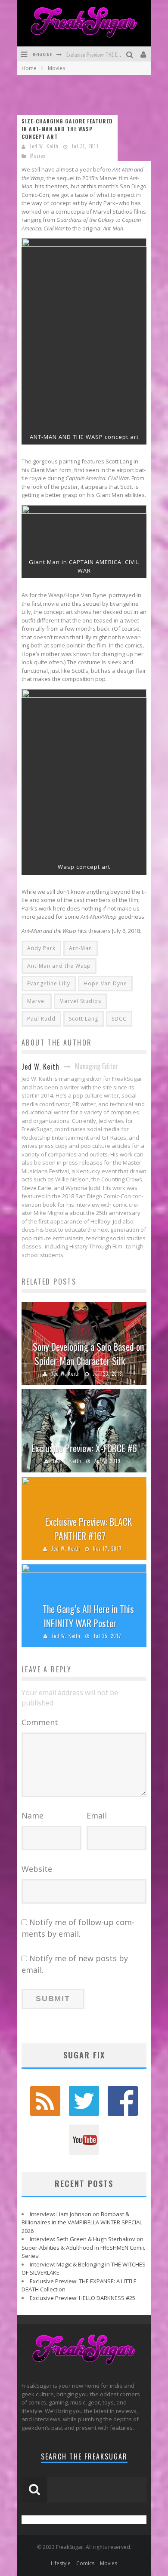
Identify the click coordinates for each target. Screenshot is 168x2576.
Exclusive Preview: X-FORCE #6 (84, 1448)
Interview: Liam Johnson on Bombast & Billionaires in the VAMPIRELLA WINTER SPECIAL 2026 (82, 2222)
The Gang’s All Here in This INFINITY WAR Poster (88, 1616)
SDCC (119, 1019)
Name (33, 1815)
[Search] (131, 54)
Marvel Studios (80, 1001)
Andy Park (41, 948)
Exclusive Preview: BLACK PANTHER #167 (89, 1529)
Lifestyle (61, 2563)
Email (97, 1815)
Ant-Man (81, 948)
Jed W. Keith (44, 146)
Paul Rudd (41, 1019)
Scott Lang (84, 1019)
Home (29, 68)
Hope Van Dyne (105, 983)
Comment (40, 1722)
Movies (38, 156)
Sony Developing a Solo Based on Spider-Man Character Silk (88, 1354)
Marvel (37, 1001)
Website (37, 1869)
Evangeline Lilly (49, 983)
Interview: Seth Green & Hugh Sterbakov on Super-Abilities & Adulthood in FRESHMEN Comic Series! (83, 2247)
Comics (85, 2563)
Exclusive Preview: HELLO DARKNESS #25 (82, 2298)
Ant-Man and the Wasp (59, 966)
